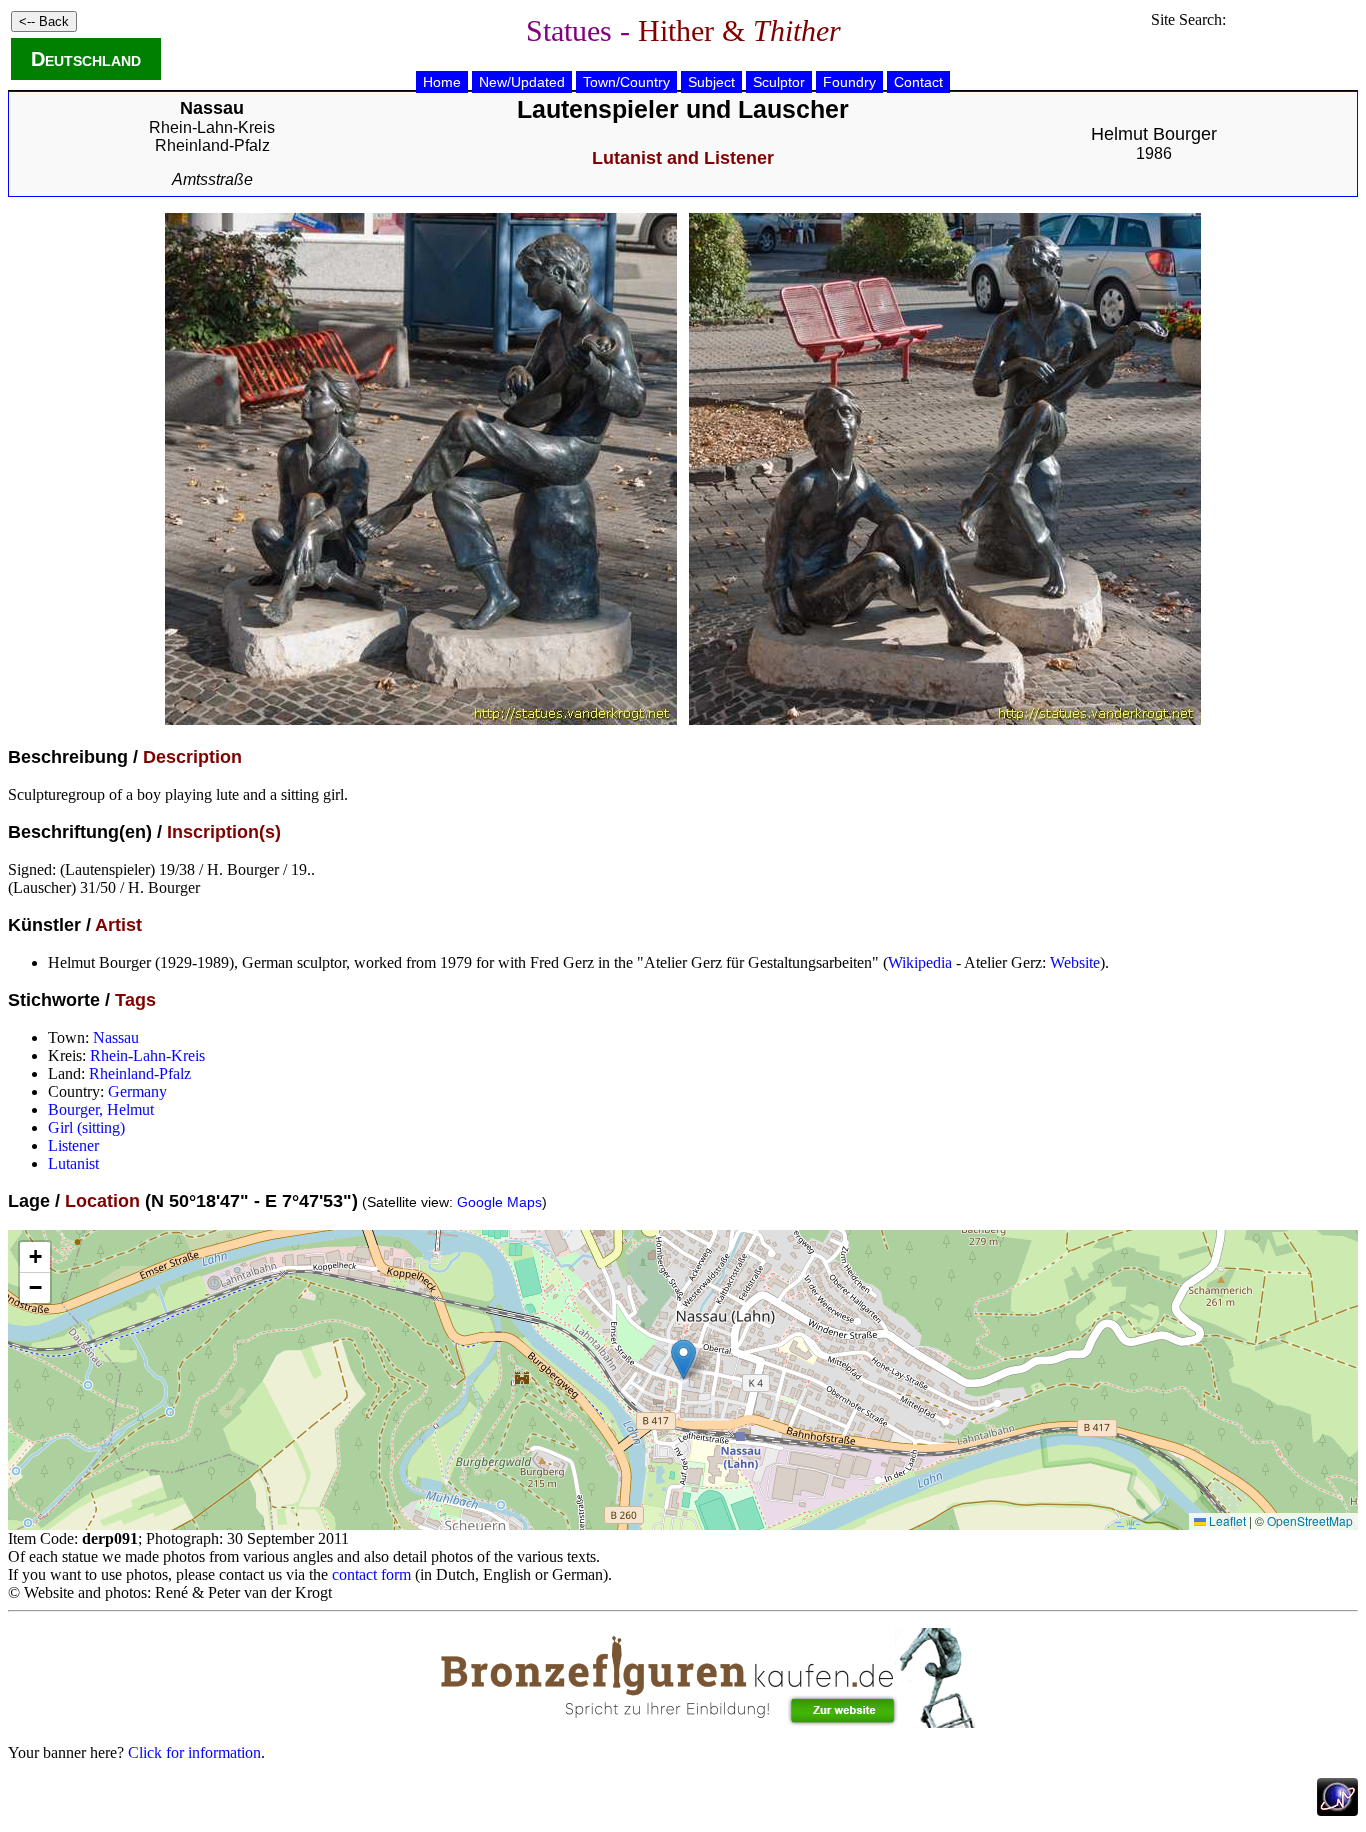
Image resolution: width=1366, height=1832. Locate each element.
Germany (137, 1091)
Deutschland (86, 59)
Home (442, 82)
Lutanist (73, 1163)
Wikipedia (920, 962)
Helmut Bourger (1154, 134)
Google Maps (499, 1202)
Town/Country (626, 82)
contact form (371, 1574)
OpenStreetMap (1310, 1520)
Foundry (849, 82)
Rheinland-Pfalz (212, 145)
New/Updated (522, 82)
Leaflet (1226, 1520)
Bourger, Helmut (101, 1109)
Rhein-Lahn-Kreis (212, 127)
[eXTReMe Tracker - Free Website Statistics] (1337, 1810)
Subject (711, 82)
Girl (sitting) (86, 1127)
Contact (918, 82)
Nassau (116, 1037)
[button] (683, 1359)
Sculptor (779, 82)
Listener (73, 1145)
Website (1075, 962)
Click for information (194, 1752)
